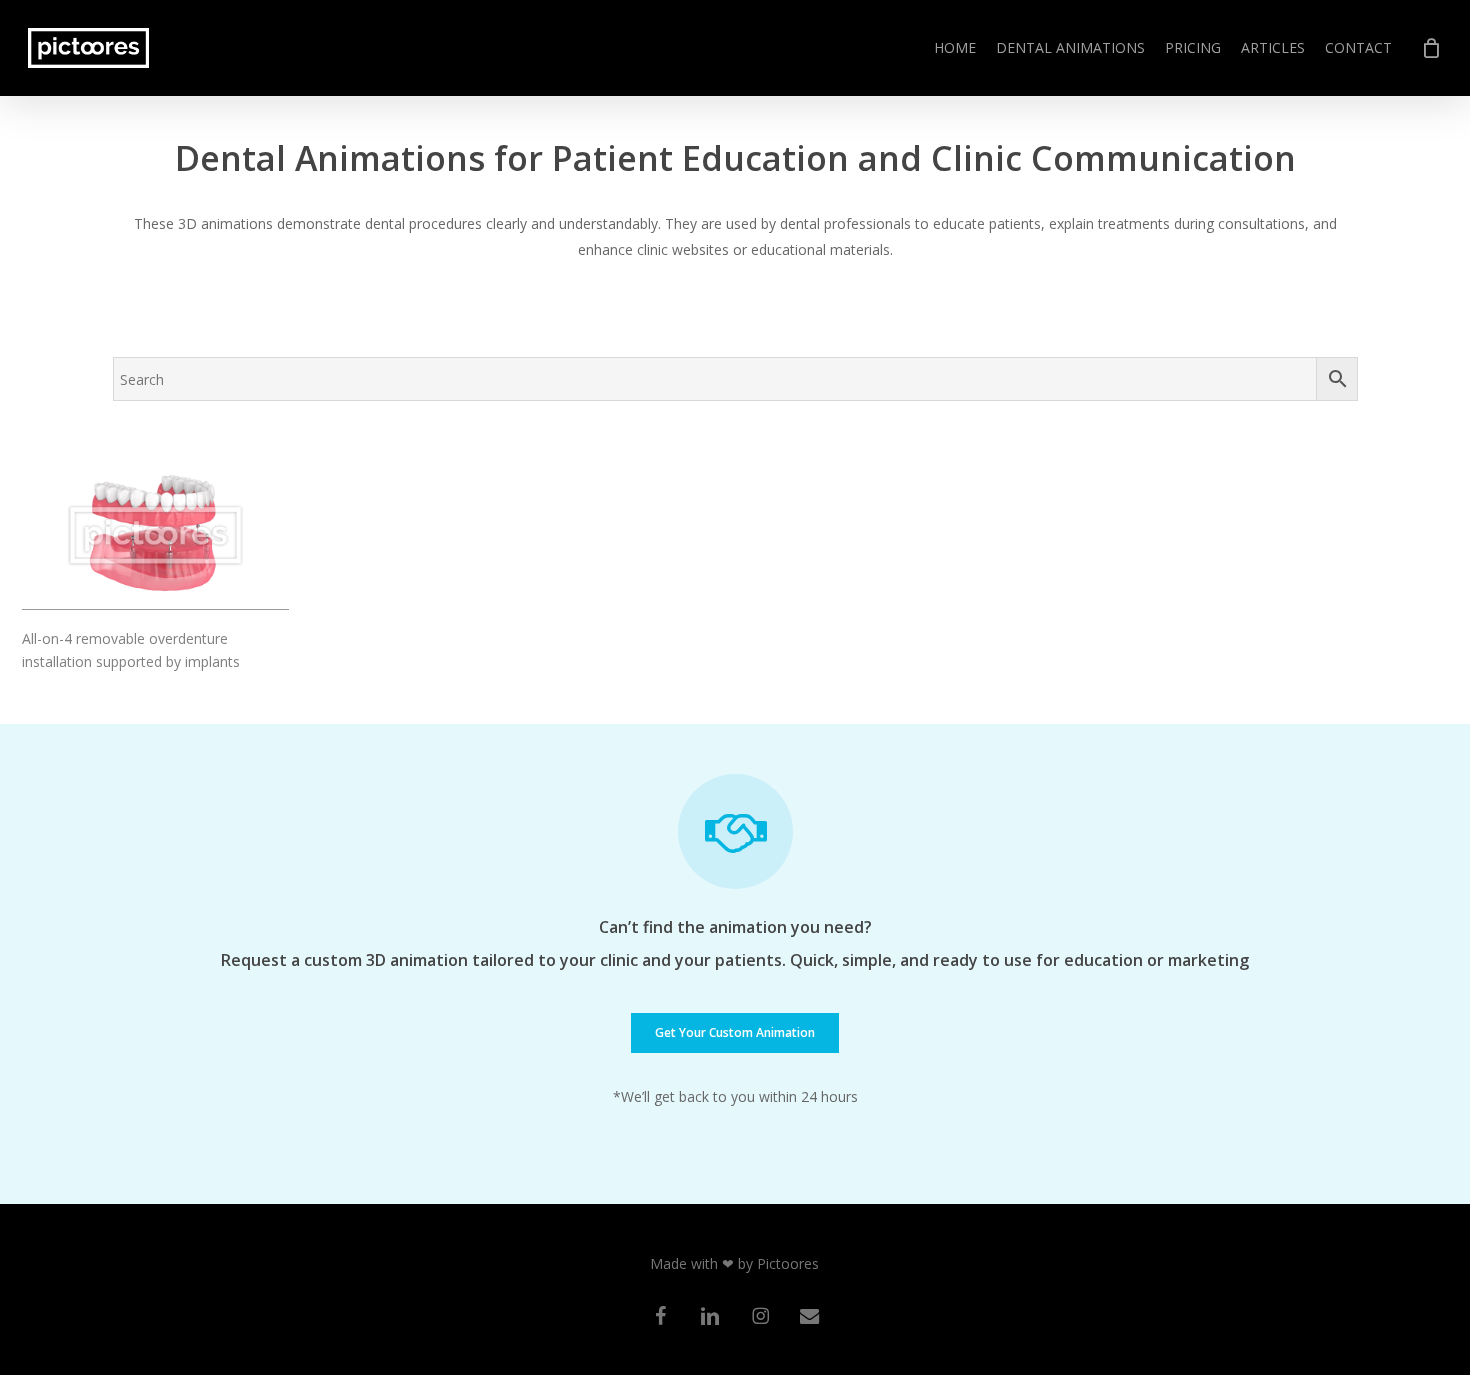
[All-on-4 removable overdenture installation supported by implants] (155, 535)
